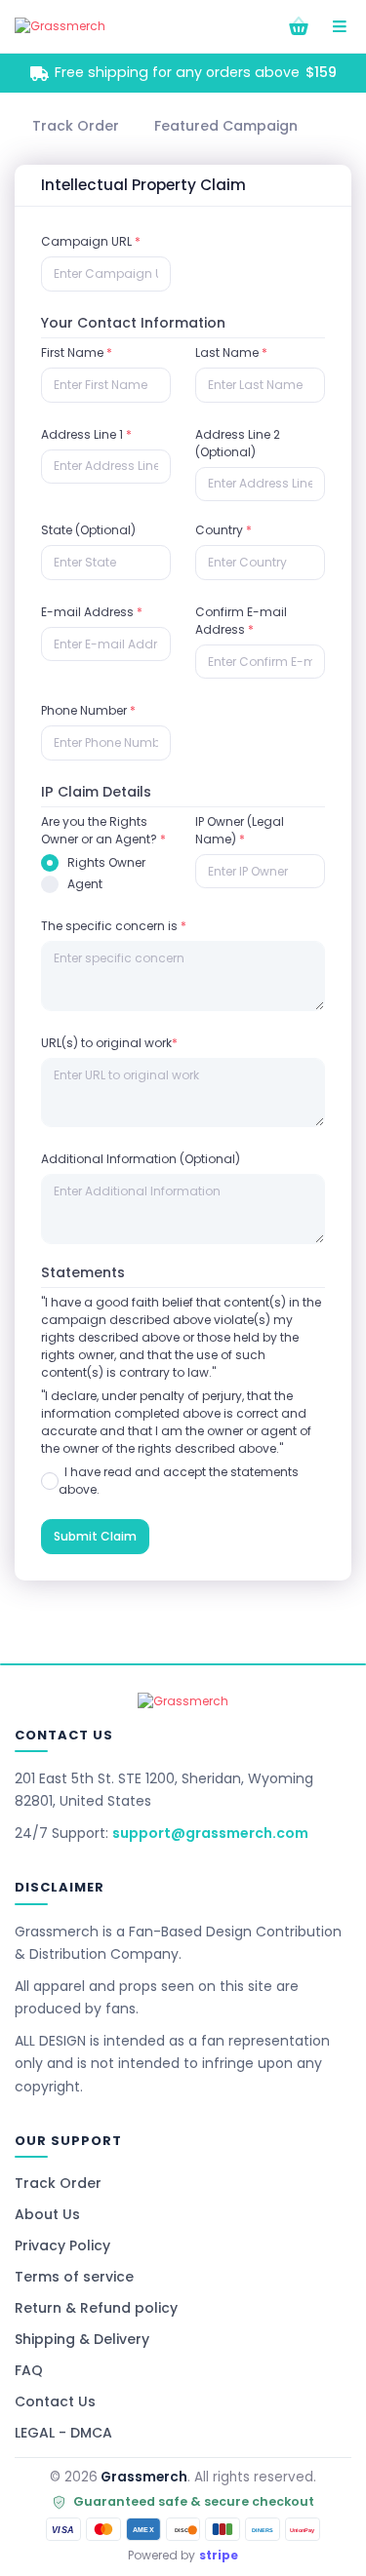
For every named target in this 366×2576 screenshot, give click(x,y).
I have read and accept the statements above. (179, 1481)
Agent (85, 884)
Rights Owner (106, 862)
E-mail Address (92, 612)
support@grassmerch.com (210, 1833)
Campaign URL (91, 241)
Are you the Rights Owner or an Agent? (103, 830)
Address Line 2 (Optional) (238, 443)
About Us (47, 2214)
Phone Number (88, 710)
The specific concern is (114, 926)
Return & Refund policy (96, 2308)
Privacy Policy (62, 2245)
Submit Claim (95, 1536)
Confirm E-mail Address (241, 621)
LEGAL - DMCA (63, 2433)
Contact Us (55, 2401)
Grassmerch (144, 2477)
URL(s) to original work (109, 1043)
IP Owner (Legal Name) (240, 830)
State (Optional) (88, 530)
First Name (77, 352)
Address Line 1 (86, 434)
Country (224, 530)
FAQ (29, 2370)
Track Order (58, 2183)
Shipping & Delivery (82, 2339)
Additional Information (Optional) (141, 1159)
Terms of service (74, 2277)
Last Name (231, 352)
